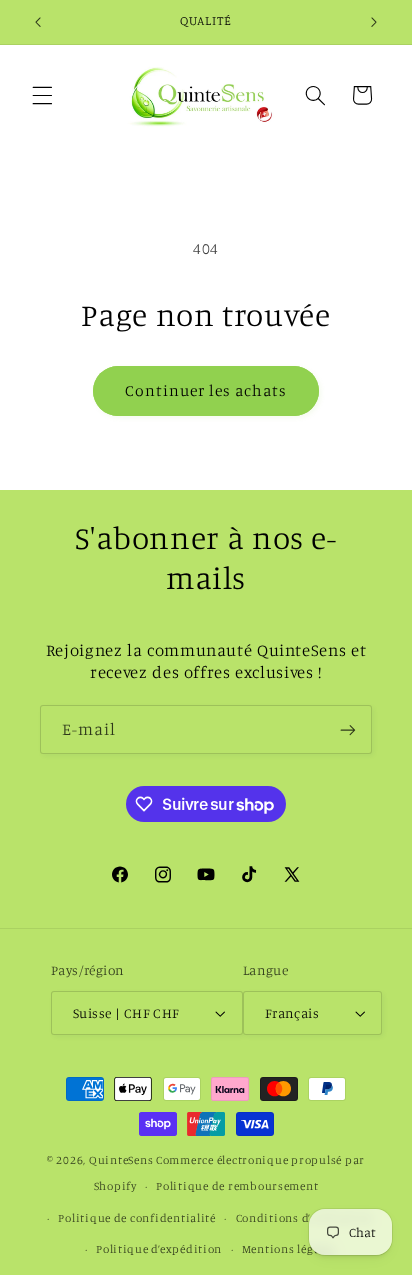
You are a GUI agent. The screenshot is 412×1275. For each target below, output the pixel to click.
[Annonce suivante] (374, 22)
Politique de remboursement (237, 1186)
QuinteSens (121, 1160)
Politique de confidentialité (137, 1218)
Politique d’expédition (159, 1249)
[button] (42, 95)
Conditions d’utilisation (305, 1218)
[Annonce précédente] (38, 22)
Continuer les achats (206, 390)
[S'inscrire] (348, 729)
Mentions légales (289, 1249)
